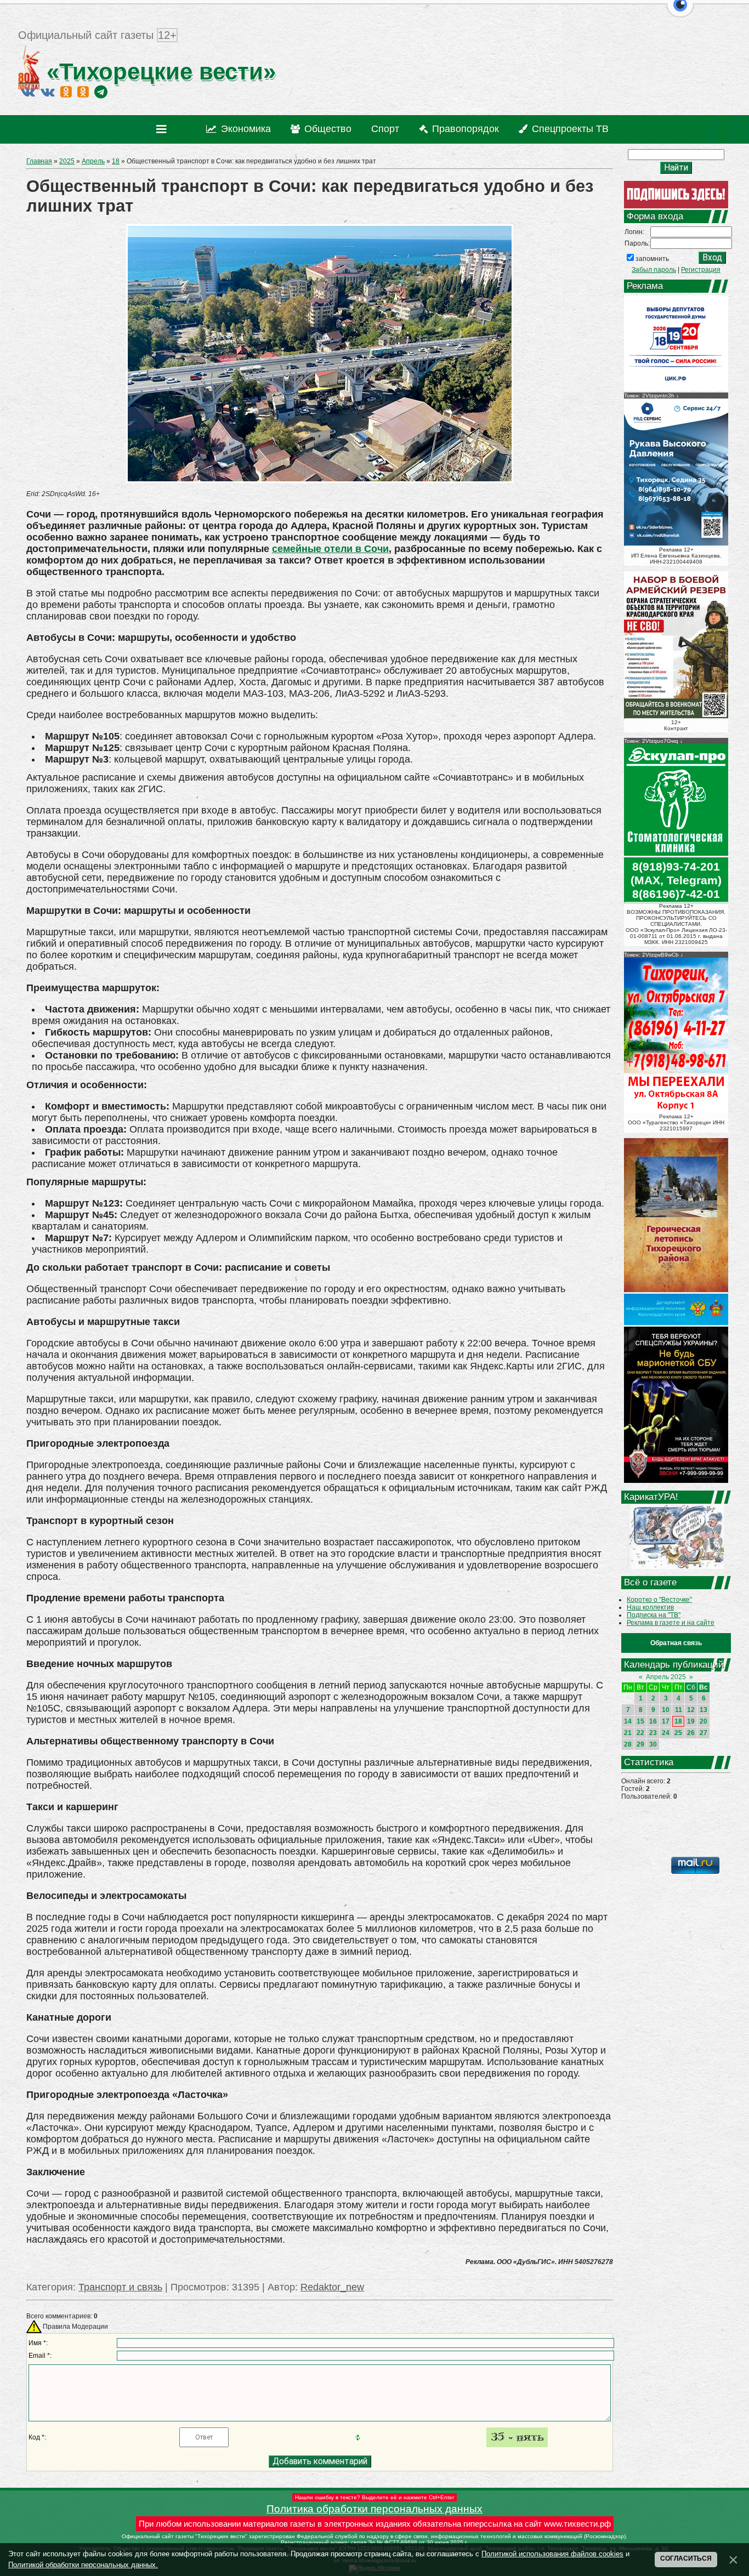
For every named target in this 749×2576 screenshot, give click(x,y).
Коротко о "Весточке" (659, 1600)
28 (628, 1744)
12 (691, 1710)
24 (666, 1733)
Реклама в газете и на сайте (671, 1623)
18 (116, 161)
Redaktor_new (332, 2287)
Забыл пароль (654, 270)
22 (640, 1733)
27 (703, 1733)
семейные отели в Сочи (330, 549)
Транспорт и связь (120, 2287)
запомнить (652, 259)
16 (653, 1721)
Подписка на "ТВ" (654, 1615)
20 (703, 1721)
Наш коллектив (650, 1607)
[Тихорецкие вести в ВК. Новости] (28, 92)
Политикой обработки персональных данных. (83, 2565)
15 (640, 1721)
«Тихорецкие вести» (158, 72)
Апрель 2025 (666, 1677)
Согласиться (686, 2558)
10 (666, 1710)
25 (678, 1733)
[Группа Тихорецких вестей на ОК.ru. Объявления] (83, 92)
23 (653, 1733)
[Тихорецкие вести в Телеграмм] (101, 92)
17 (666, 1721)
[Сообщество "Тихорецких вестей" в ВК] (48, 92)
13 (703, 1710)
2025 (67, 161)
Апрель (93, 161)
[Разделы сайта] (164, 129)
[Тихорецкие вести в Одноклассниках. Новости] (66, 92)
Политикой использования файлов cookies (552, 2554)
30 (653, 1744)
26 (691, 1733)
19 (691, 1721)
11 (679, 1710)
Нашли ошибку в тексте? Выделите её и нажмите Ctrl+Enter (374, 2497)
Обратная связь (676, 1643)
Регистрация (701, 270)
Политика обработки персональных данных (374, 2509)
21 (628, 1733)
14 (628, 1721)
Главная (39, 161)
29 (640, 1744)
